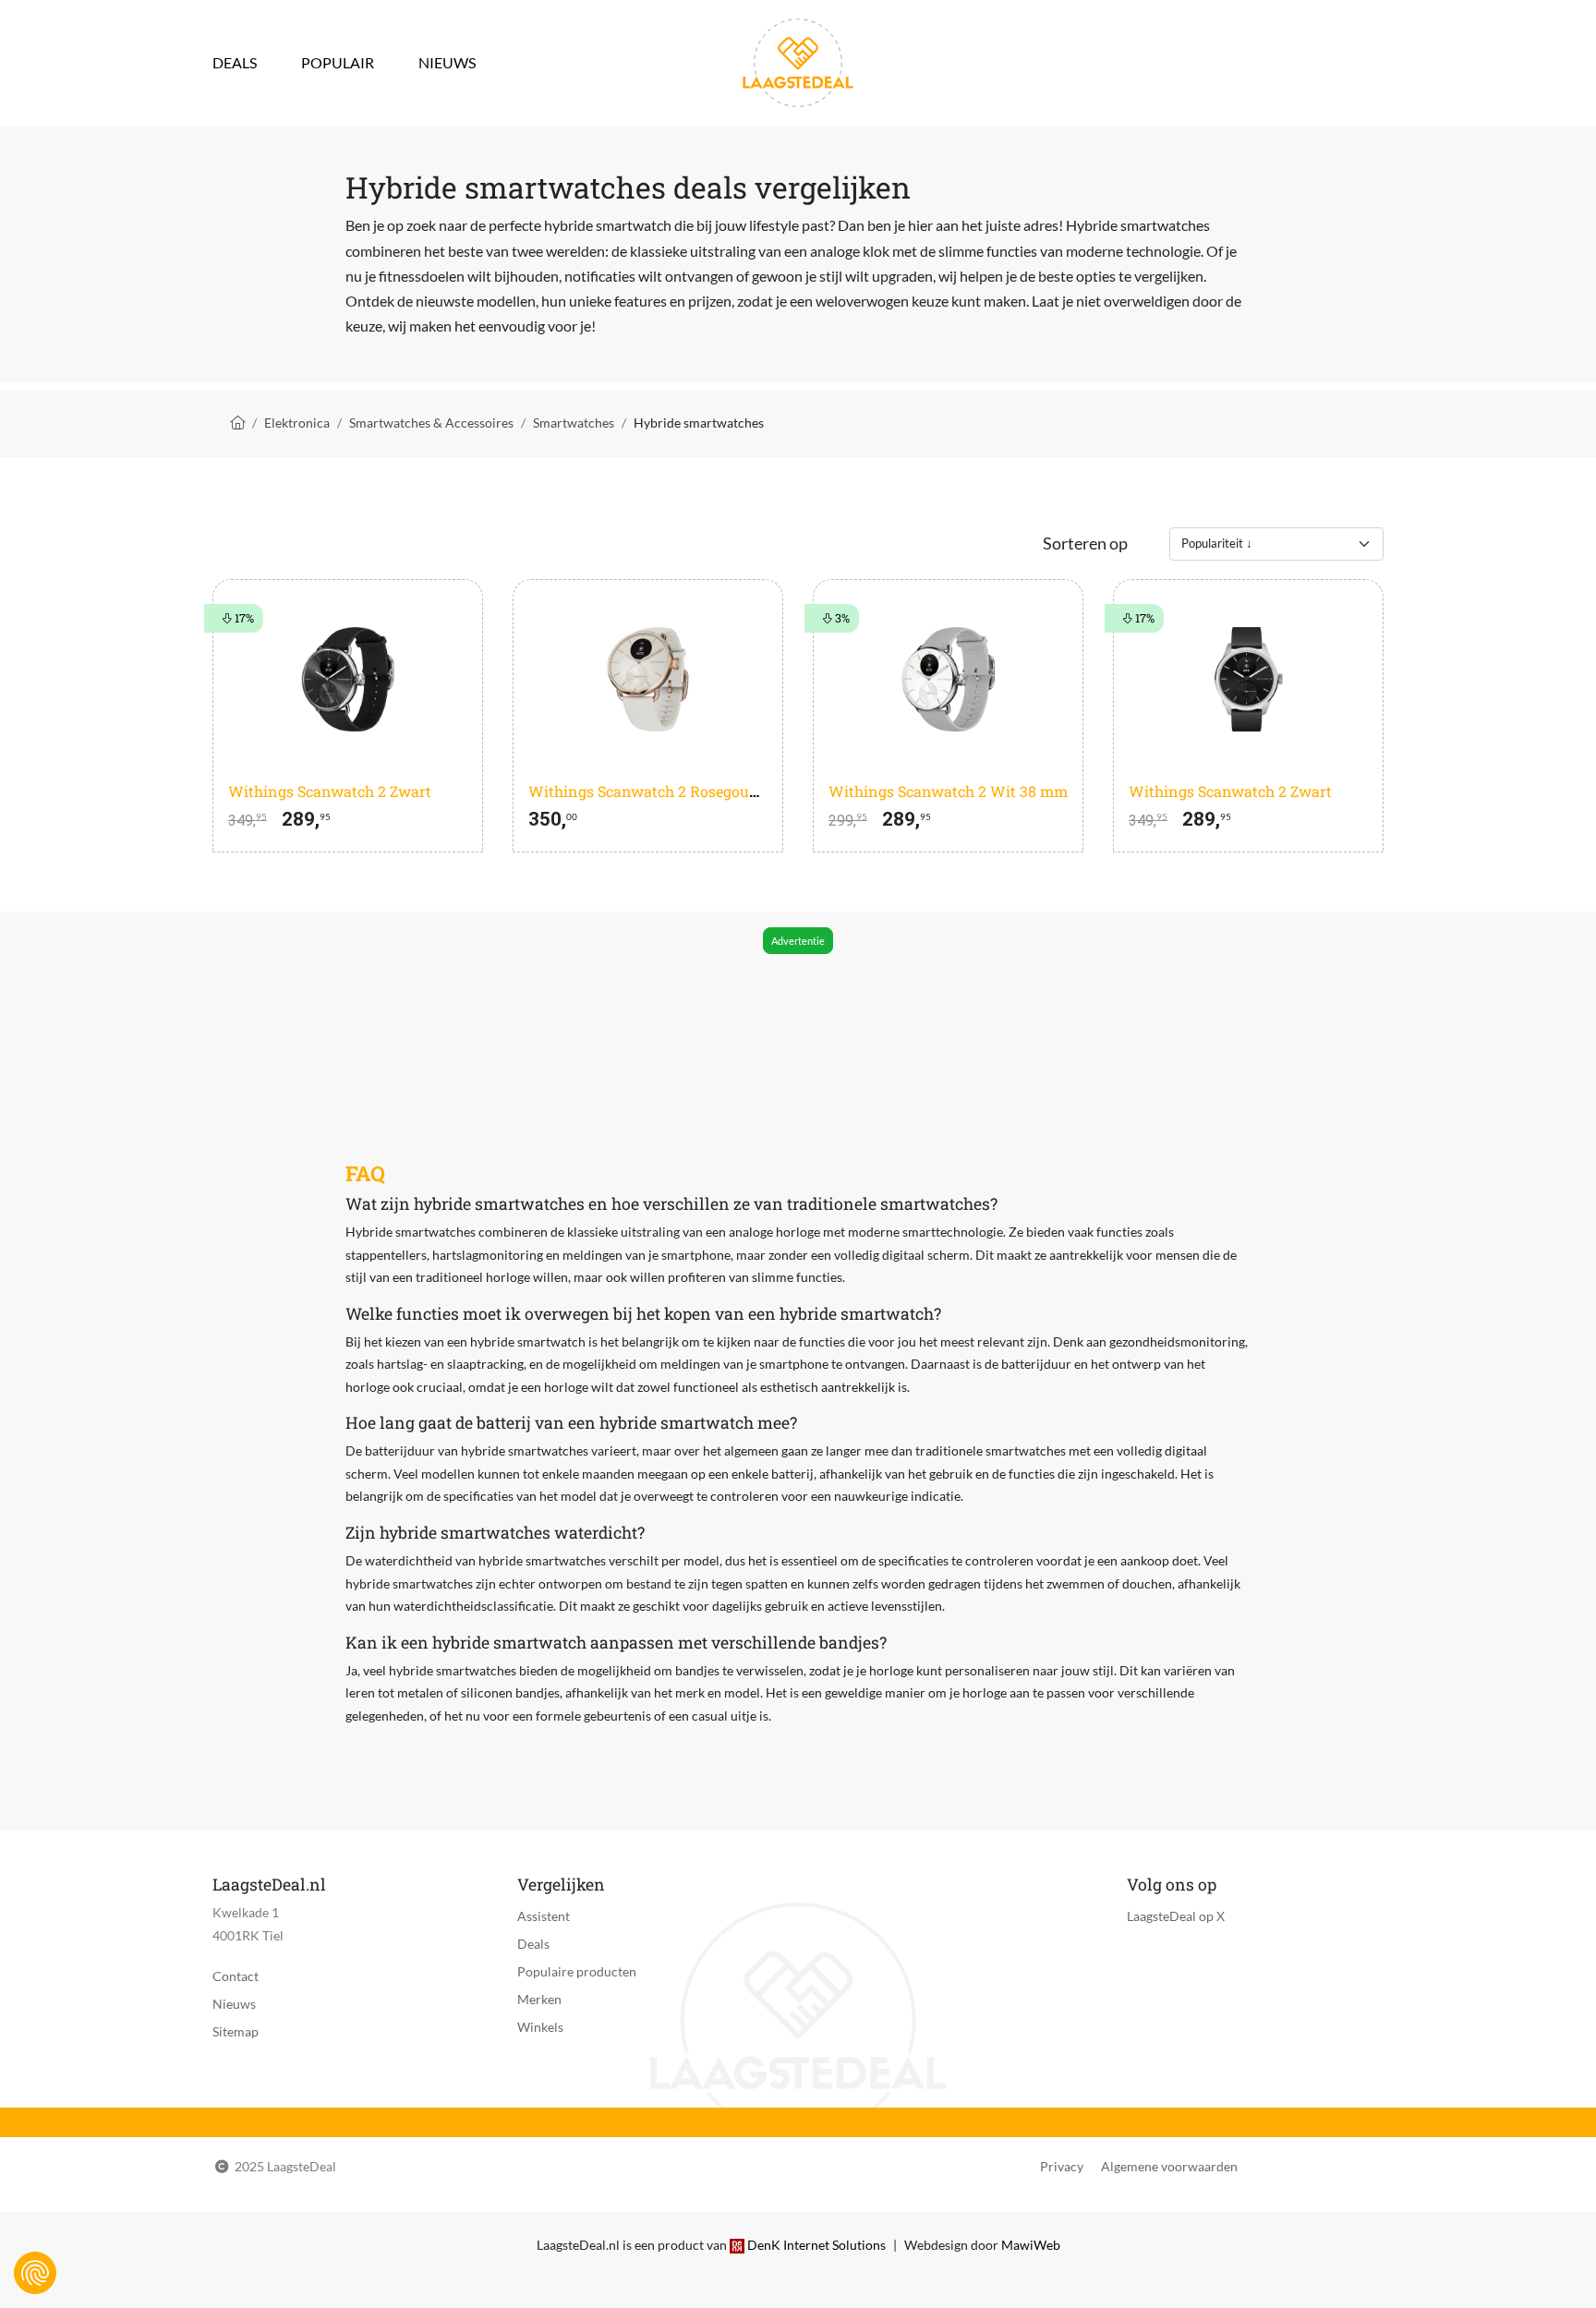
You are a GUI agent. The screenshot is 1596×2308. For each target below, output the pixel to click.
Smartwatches (574, 423)
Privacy (1062, 2166)
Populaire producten (577, 1971)
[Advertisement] (797, 1010)
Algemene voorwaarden (1169, 2166)
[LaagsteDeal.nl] (798, 60)
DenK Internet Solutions (816, 2245)
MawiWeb (1031, 2245)
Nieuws (447, 62)
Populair (338, 62)
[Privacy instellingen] (35, 2273)
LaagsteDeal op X (1176, 1916)
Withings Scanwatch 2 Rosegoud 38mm (667, 791)
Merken (539, 1999)
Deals (235, 62)
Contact (236, 1976)
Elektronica (297, 423)
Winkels (540, 2027)
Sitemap (236, 2031)
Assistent (544, 1916)
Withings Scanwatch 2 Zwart (330, 791)
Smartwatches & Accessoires (431, 423)
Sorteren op (1085, 544)
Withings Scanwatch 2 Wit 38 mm (948, 791)
